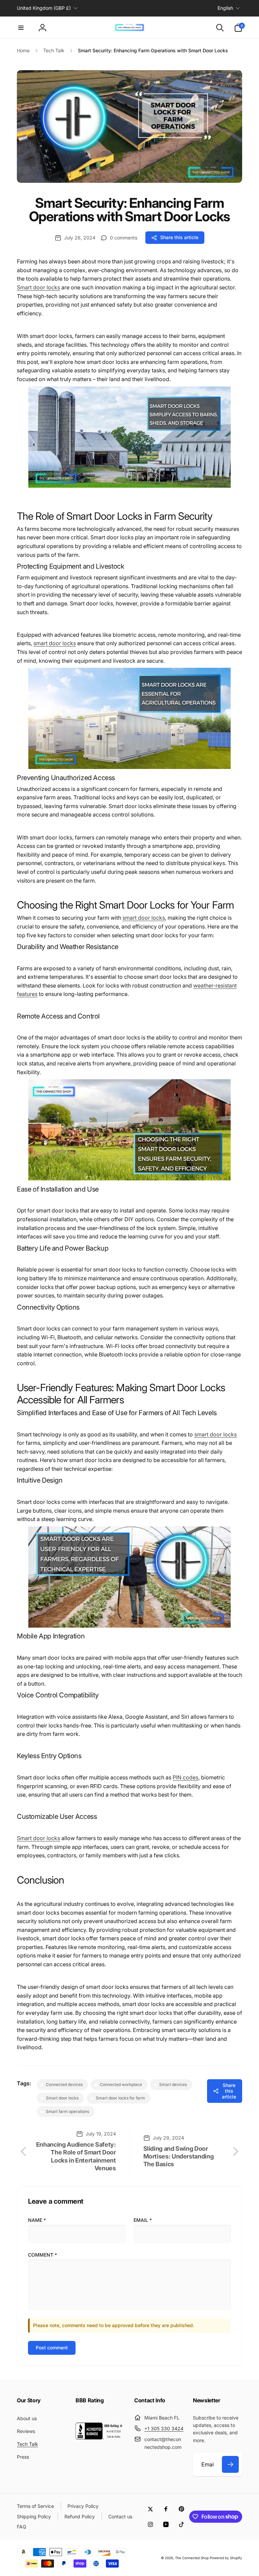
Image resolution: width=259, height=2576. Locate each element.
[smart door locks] (129, 486)
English (225, 8)
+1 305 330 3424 (164, 2428)
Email (143, 2220)
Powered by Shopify (226, 2558)
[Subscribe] (230, 2464)
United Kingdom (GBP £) (44, 8)
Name (37, 2220)
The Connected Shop (192, 2558)
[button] (21, 28)
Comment (42, 2255)
